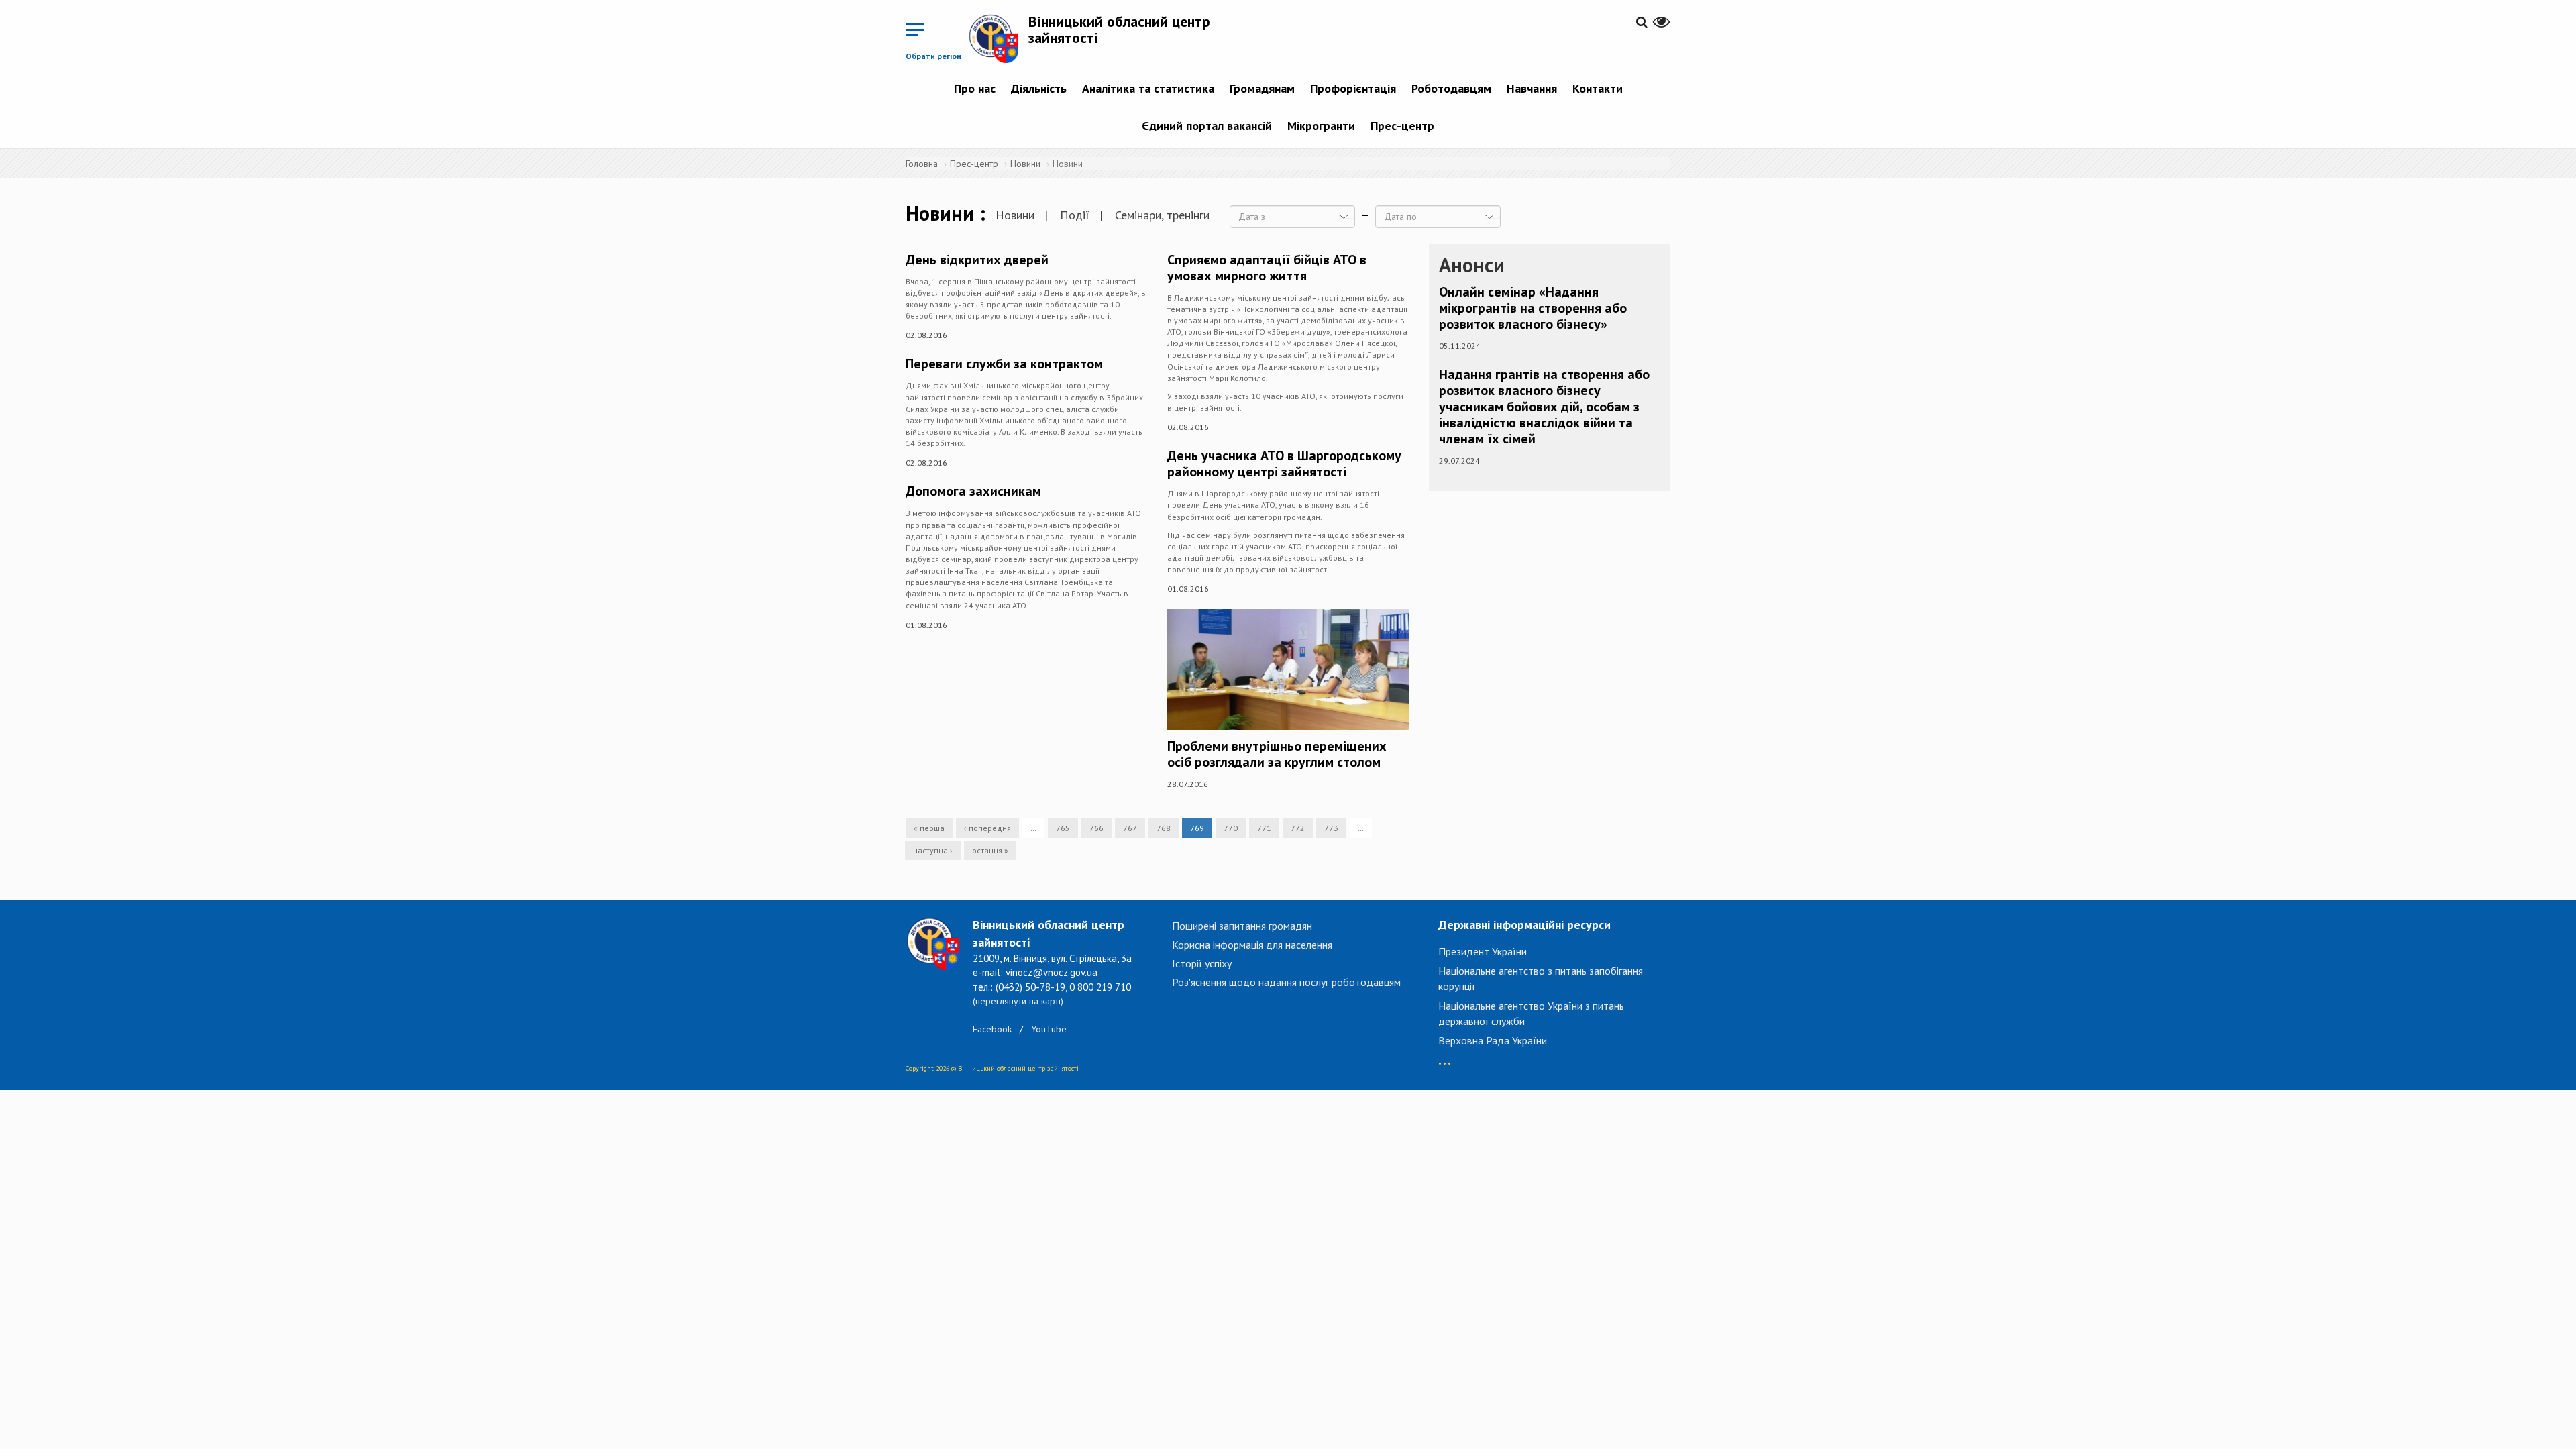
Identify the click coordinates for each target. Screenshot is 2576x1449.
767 (1130, 828)
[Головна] (998, 38)
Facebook (992, 1029)
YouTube (1049, 1029)
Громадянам (1262, 88)
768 (1164, 828)
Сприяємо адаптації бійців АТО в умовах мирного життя (1267, 268)
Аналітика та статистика (1148, 88)
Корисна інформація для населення (1252, 945)
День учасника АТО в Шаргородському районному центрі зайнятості (1284, 464)
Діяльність (1039, 88)
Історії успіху (1202, 963)
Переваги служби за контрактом (1004, 364)
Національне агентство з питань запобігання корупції (1541, 978)
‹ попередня (987, 828)
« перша (929, 828)
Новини (1025, 164)
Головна (922, 164)
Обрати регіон (933, 56)
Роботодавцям (1451, 88)
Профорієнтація (1353, 88)
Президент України (1483, 951)
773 (1331, 828)
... (1445, 1057)
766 (1096, 828)
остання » (990, 850)
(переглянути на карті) (1018, 1001)
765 (1063, 828)
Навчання (1532, 88)
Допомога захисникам (973, 491)
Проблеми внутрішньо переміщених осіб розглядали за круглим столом (1277, 754)
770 (1231, 828)
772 (1298, 828)
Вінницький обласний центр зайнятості (1119, 30)
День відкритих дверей (977, 260)
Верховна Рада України (1493, 1040)
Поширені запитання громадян (1242, 926)
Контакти (1598, 88)
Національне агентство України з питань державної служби (1531, 1013)
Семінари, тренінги (1162, 215)
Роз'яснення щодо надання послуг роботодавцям (1286, 982)
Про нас (975, 88)
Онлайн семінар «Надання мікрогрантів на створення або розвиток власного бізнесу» (1533, 308)
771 (1264, 828)
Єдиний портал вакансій (1207, 126)
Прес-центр (1402, 126)
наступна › (933, 850)
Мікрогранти (1321, 126)
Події (1075, 215)
